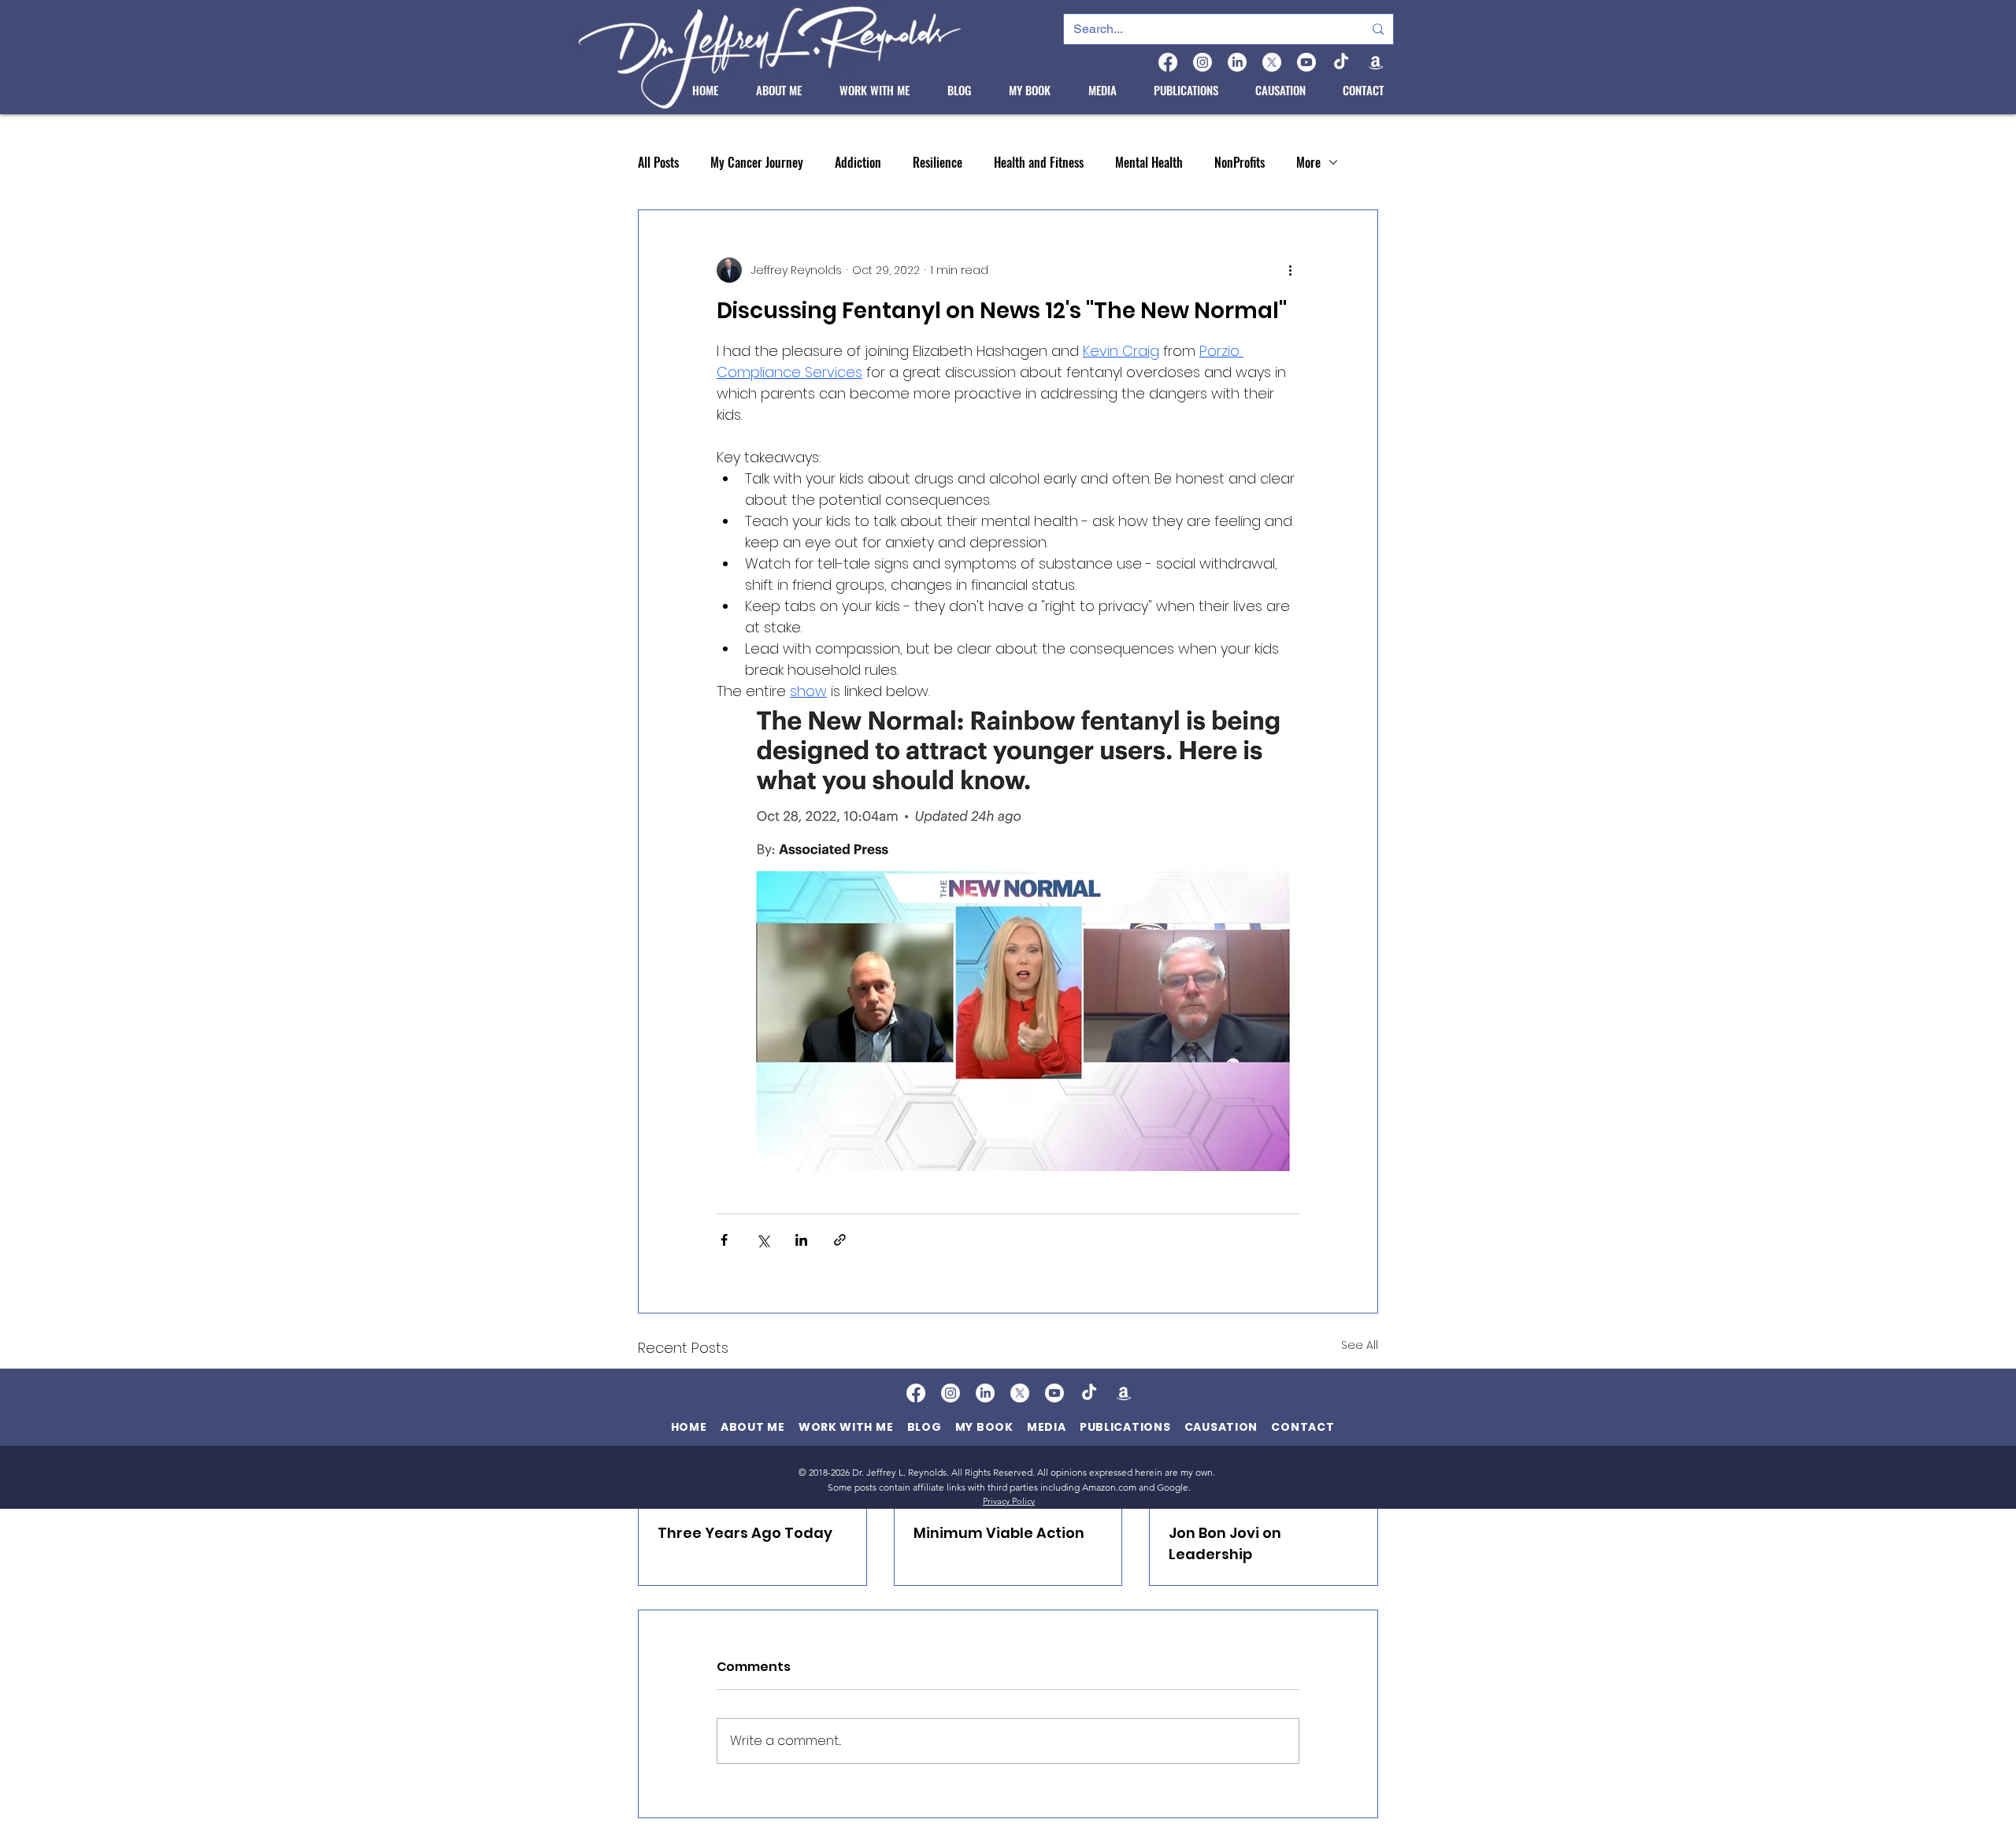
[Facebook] (1168, 62)
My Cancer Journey (757, 162)
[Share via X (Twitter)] (763, 1240)
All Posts (658, 162)
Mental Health (1149, 162)
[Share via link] (840, 1240)
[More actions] (1290, 270)
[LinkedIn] (1237, 62)
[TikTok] (1341, 62)
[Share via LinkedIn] (801, 1240)
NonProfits (1240, 162)
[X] (1272, 62)
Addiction (858, 162)
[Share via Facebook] (724, 1240)
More (1308, 162)
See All (1360, 1345)
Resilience (938, 162)
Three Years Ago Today (745, 1533)
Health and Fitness (1039, 162)
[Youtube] (1306, 62)
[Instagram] (1203, 62)
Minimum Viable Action (999, 1533)
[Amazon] (1376, 62)
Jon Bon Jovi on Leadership (1225, 1543)
